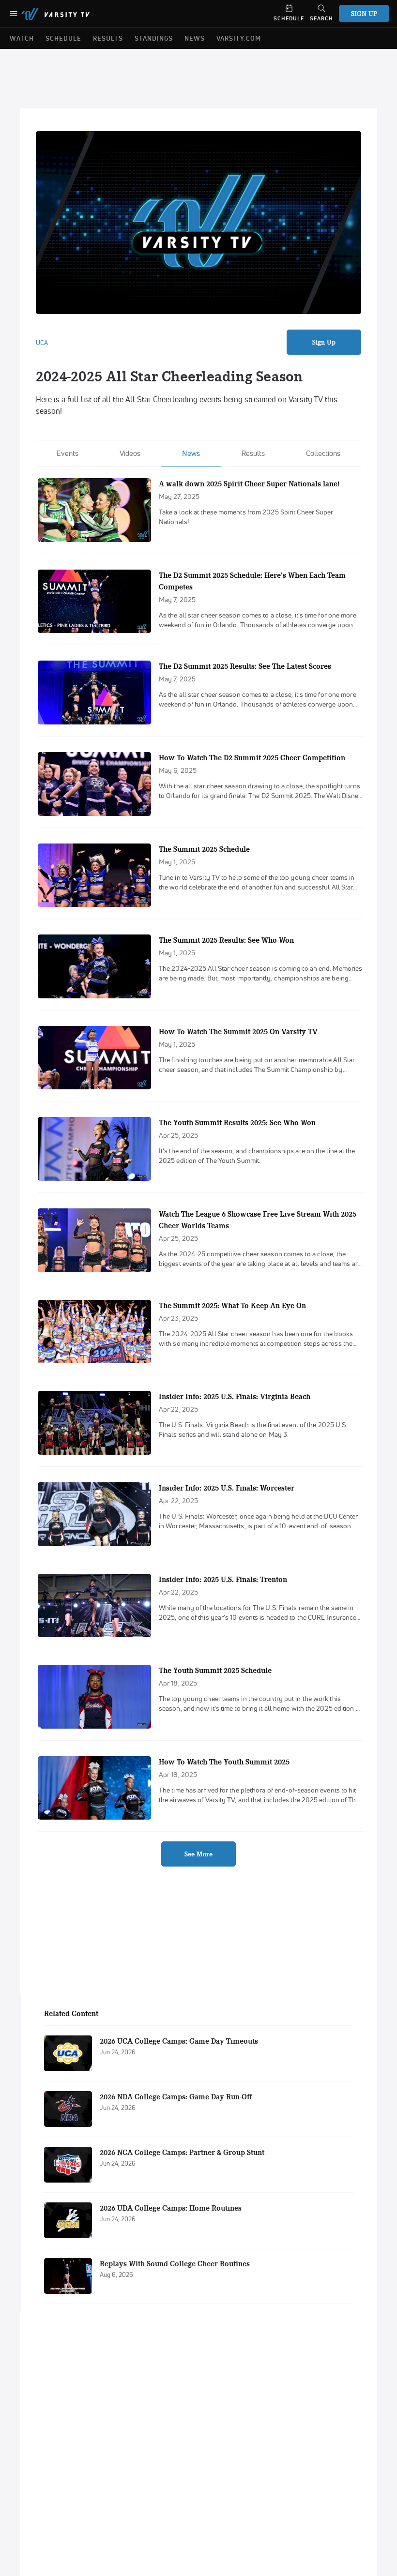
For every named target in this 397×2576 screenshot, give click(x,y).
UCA (42, 343)
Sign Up (324, 342)
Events (68, 453)
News (191, 453)
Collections (323, 453)
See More (198, 1854)
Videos (130, 453)
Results (253, 453)
